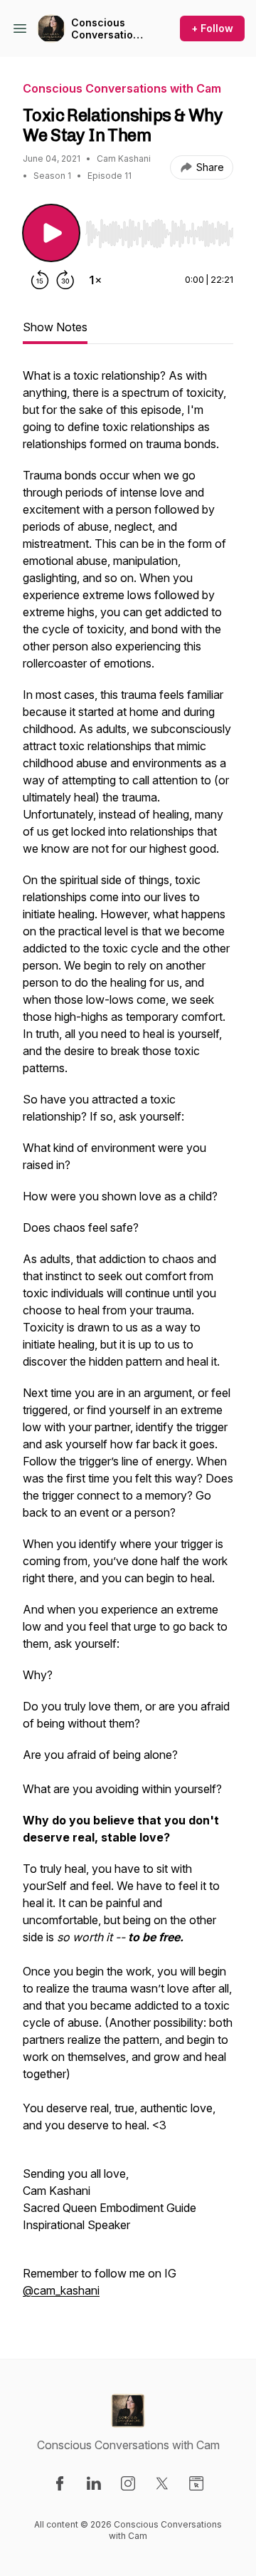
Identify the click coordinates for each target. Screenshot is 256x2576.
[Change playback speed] (95, 280)
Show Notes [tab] (55, 327)
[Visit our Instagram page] (128, 2483)
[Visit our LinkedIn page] (94, 2483)
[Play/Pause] (51, 233)
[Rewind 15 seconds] (40, 280)
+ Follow (212, 28)
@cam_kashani (61, 2290)
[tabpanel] (128, 1340)
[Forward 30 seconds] (65, 280)
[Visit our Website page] (196, 2483)
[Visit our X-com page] (162, 2483)
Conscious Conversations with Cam (108, 29)
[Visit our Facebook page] (60, 2483)
